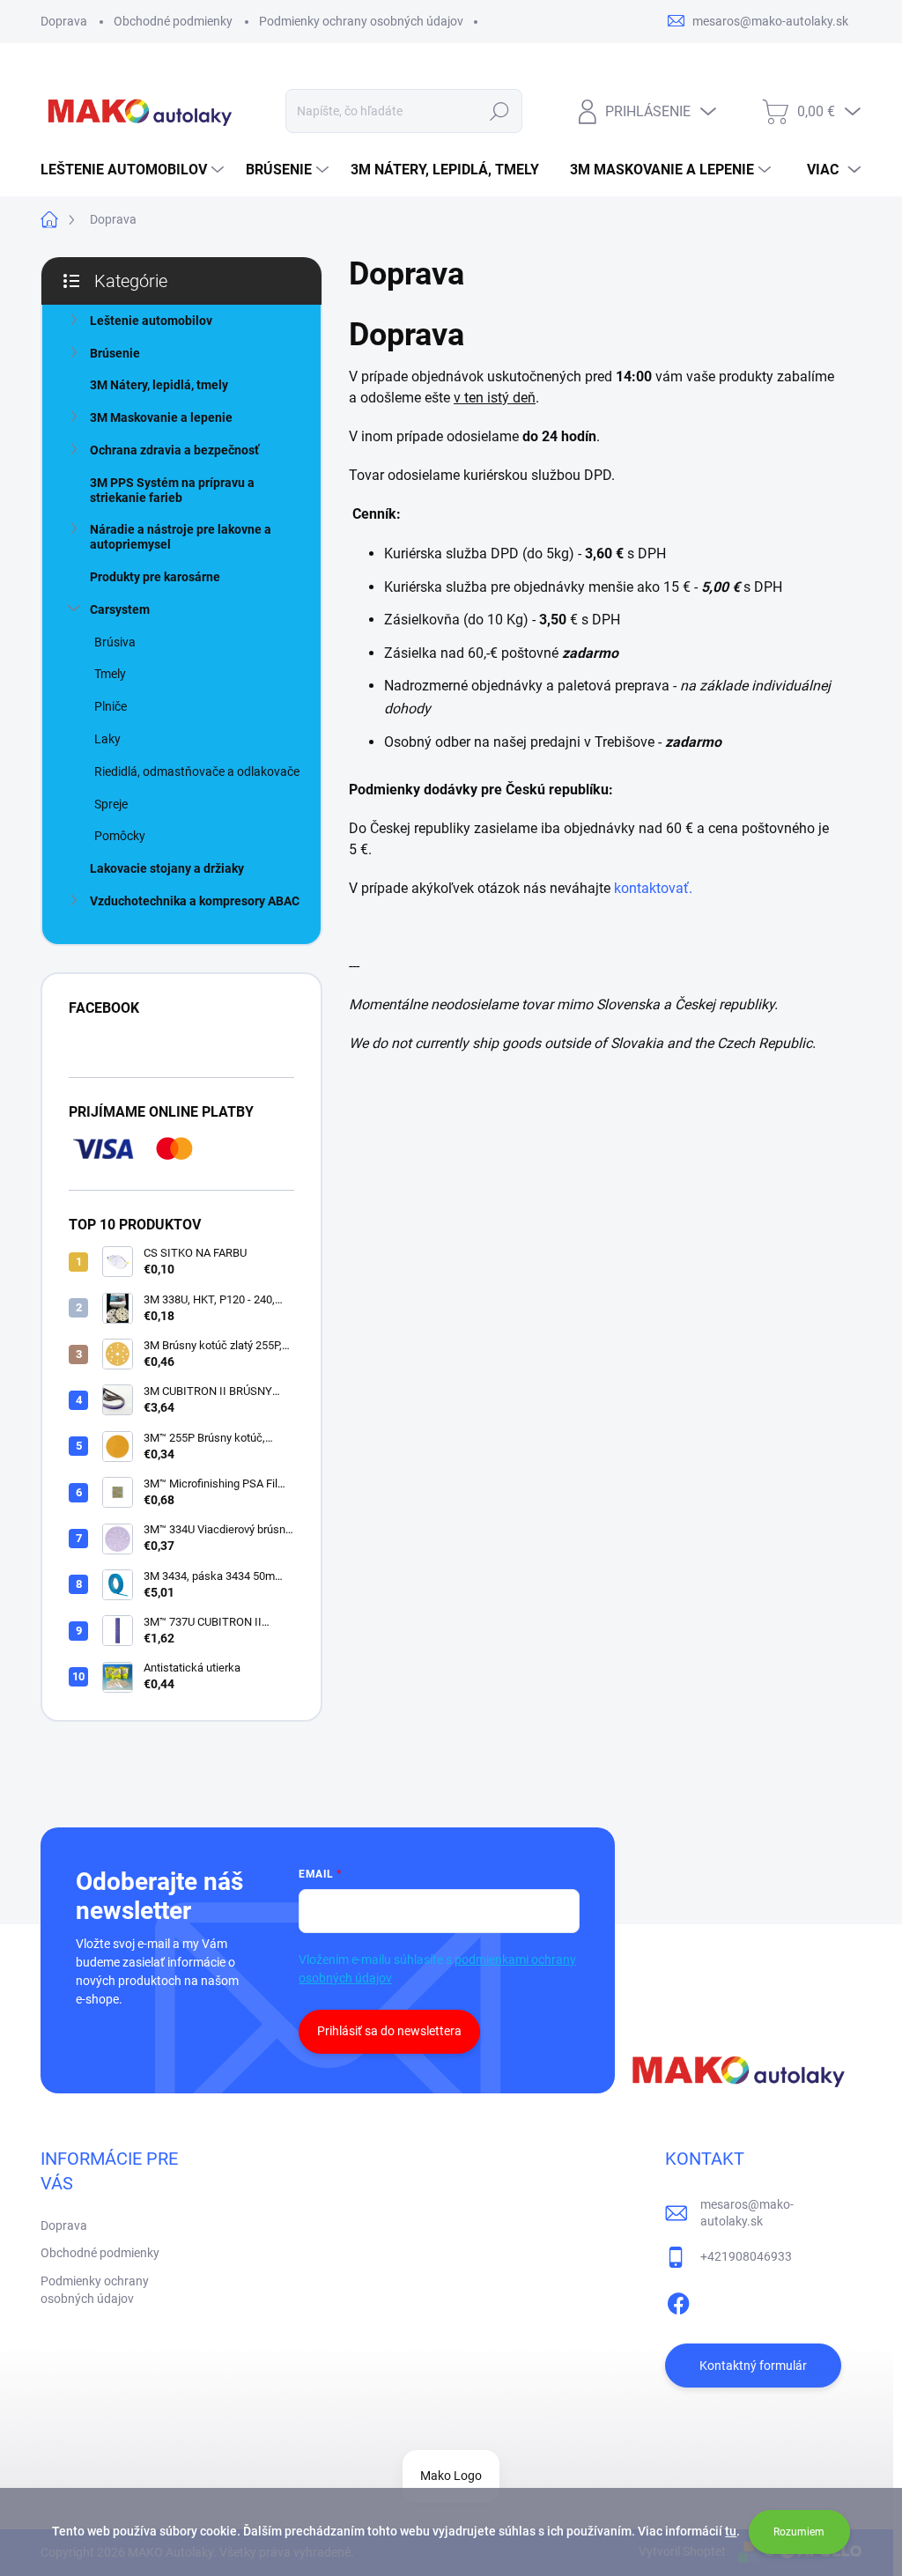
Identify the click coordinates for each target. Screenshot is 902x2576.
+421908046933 (746, 2256)
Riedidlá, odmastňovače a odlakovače (197, 771)
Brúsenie (115, 353)
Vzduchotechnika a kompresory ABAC (195, 901)
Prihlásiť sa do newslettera (389, 2031)
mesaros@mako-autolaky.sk (747, 2213)
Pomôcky (120, 836)
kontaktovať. (653, 888)
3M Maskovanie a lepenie (161, 417)
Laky (107, 739)
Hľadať (499, 111)
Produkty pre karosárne (155, 577)
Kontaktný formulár (753, 2366)
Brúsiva (115, 642)
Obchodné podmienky (173, 21)
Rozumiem (799, 2532)
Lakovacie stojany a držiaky (167, 868)
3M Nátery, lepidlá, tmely (159, 385)
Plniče (111, 706)
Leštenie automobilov (151, 321)
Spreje (111, 804)
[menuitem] (134, 170)
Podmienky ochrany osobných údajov (361, 21)
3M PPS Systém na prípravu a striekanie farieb (172, 490)
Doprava (64, 21)
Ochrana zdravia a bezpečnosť (174, 450)
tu (731, 2531)
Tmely (110, 674)
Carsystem (120, 609)
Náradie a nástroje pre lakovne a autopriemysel (181, 537)
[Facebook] (678, 2301)
